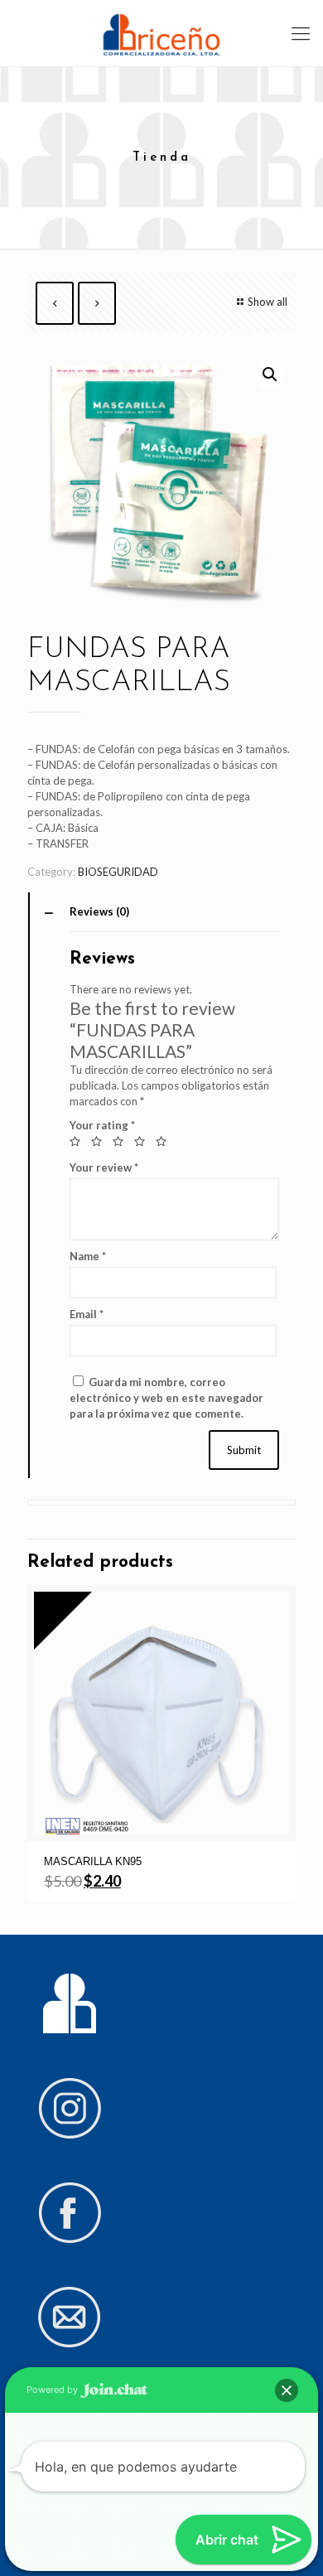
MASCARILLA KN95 (93, 1861)
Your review (104, 1167)
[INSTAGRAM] (70, 2135)
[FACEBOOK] (70, 2240)
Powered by (53, 2390)
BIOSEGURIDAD (118, 872)
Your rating (102, 1125)
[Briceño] (161, 33)
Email (87, 1314)
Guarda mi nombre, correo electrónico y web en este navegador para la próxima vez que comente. (166, 1398)
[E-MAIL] (70, 2344)
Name (88, 1256)
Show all (268, 302)
